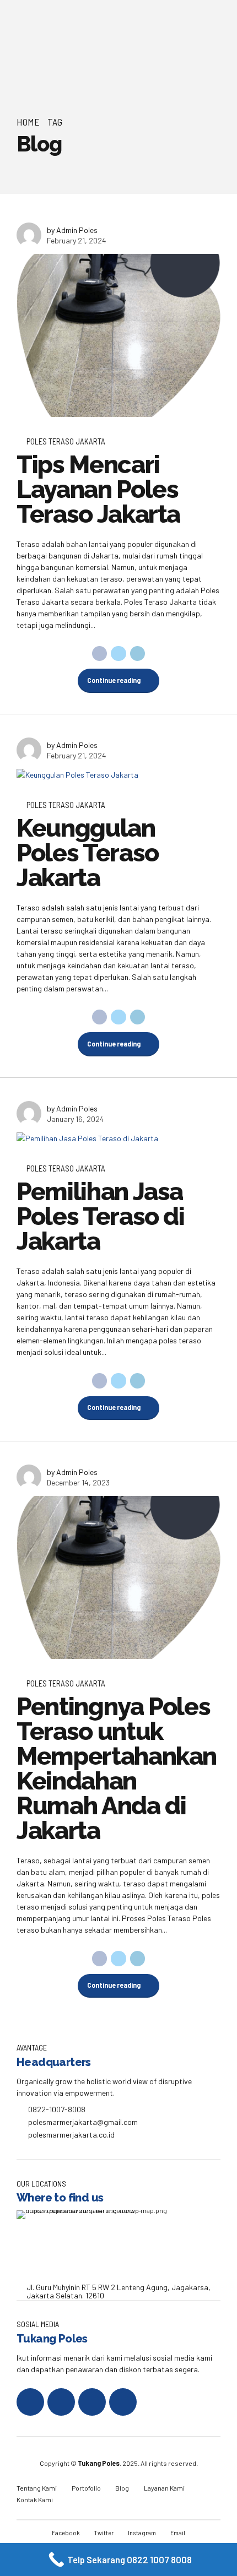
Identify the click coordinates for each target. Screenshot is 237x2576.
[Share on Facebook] (100, 654)
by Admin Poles (72, 230)
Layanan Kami (164, 2488)
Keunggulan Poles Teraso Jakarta (88, 853)
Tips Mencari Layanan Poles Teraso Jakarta (98, 489)
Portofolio (86, 2488)
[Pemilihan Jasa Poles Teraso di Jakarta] (118, 1138)
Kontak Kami (35, 2499)
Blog (122, 2488)
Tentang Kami (37, 2488)
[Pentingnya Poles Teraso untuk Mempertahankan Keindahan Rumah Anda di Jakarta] (118, 1577)
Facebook (66, 2532)
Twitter (104, 2532)
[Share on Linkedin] (138, 654)
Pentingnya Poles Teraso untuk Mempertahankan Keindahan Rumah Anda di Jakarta (117, 1769)
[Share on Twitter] (118, 654)
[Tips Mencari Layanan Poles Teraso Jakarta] (118, 335)
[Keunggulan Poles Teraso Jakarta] (118, 775)
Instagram (142, 2532)
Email (178, 2532)
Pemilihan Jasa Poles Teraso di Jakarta (101, 1216)
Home (28, 122)
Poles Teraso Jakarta (66, 441)
